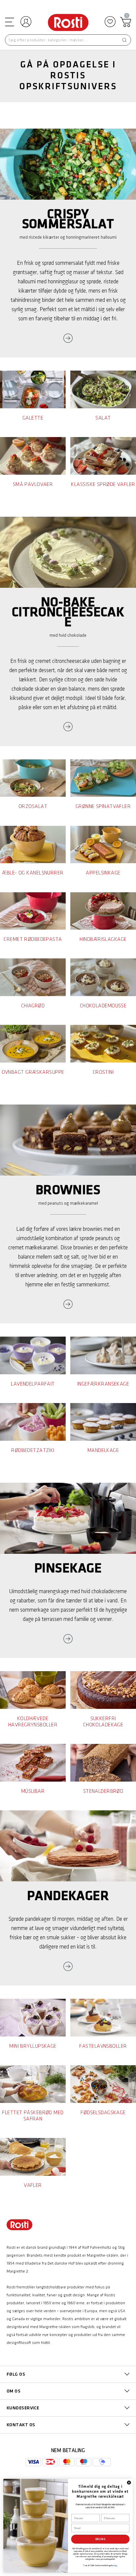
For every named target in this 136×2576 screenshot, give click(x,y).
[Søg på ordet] (124, 40)
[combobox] (68, 40)
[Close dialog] (129, 2483)
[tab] (68, 2374)
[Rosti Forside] (68, 23)
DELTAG (100, 2539)
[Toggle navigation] (9, 22)
